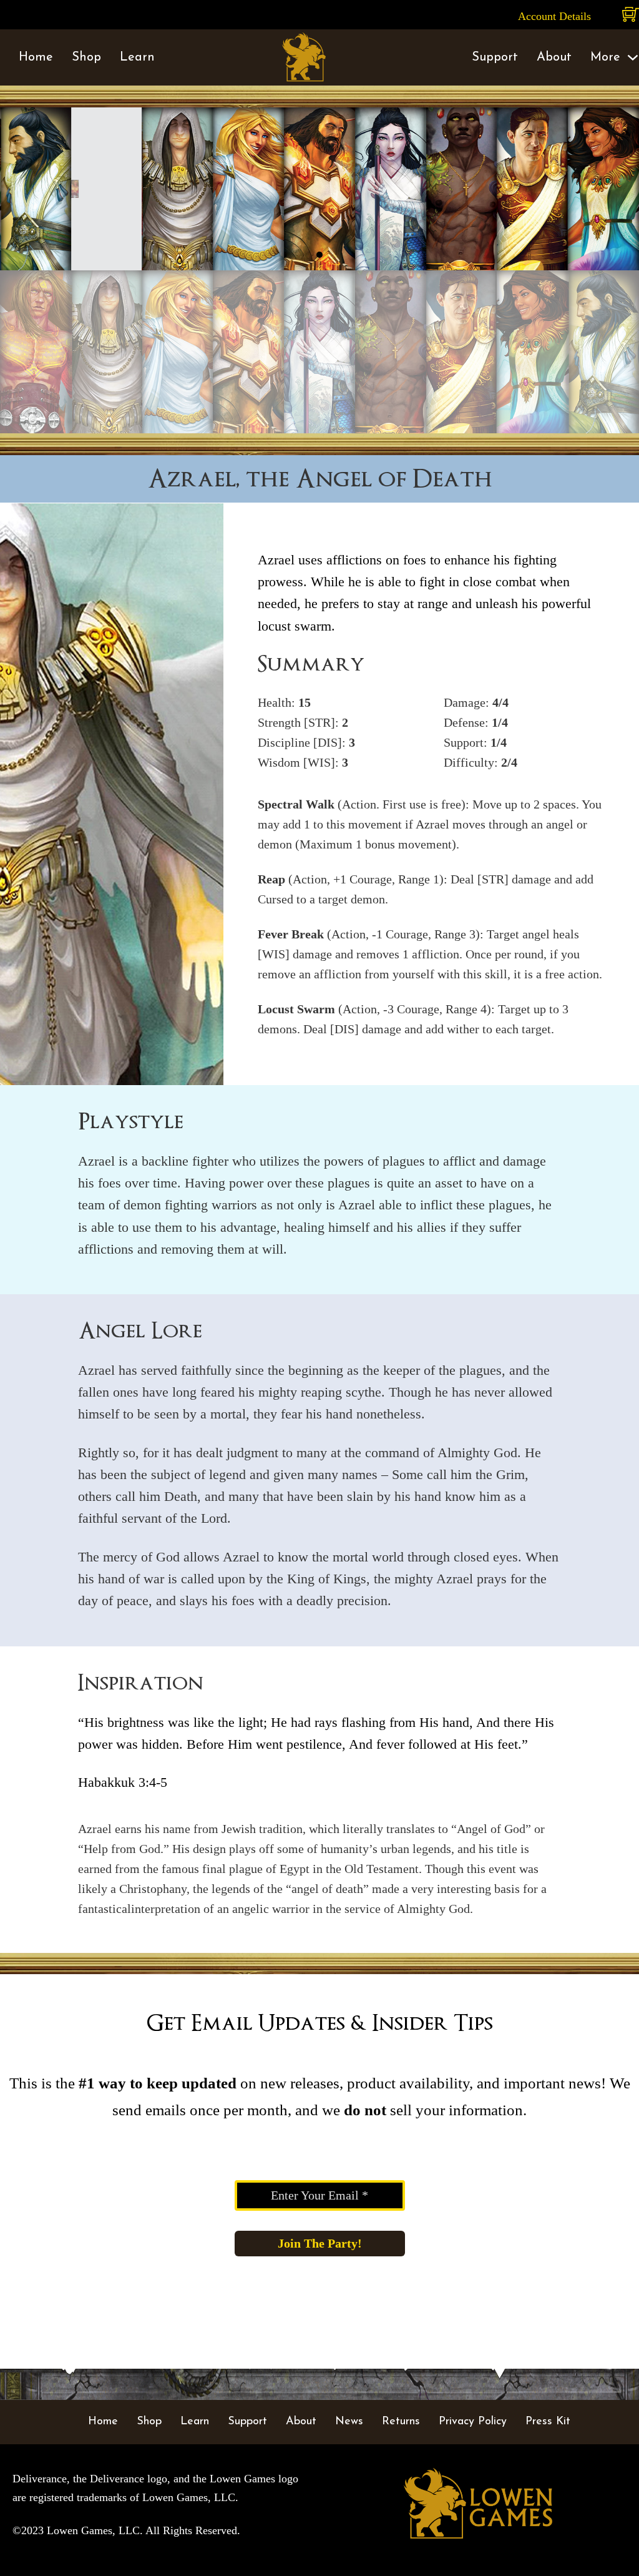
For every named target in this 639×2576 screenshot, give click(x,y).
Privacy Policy (473, 2422)
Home (36, 57)
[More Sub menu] (633, 57)
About (554, 57)
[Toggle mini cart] (631, 15)
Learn (137, 57)
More (605, 57)
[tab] (319, 255)
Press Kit (548, 2422)
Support (495, 57)
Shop (86, 57)
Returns (401, 2422)
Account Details (554, 16)
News (349, 2422)
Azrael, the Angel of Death (320, 479)
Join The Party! (320, 2243)
